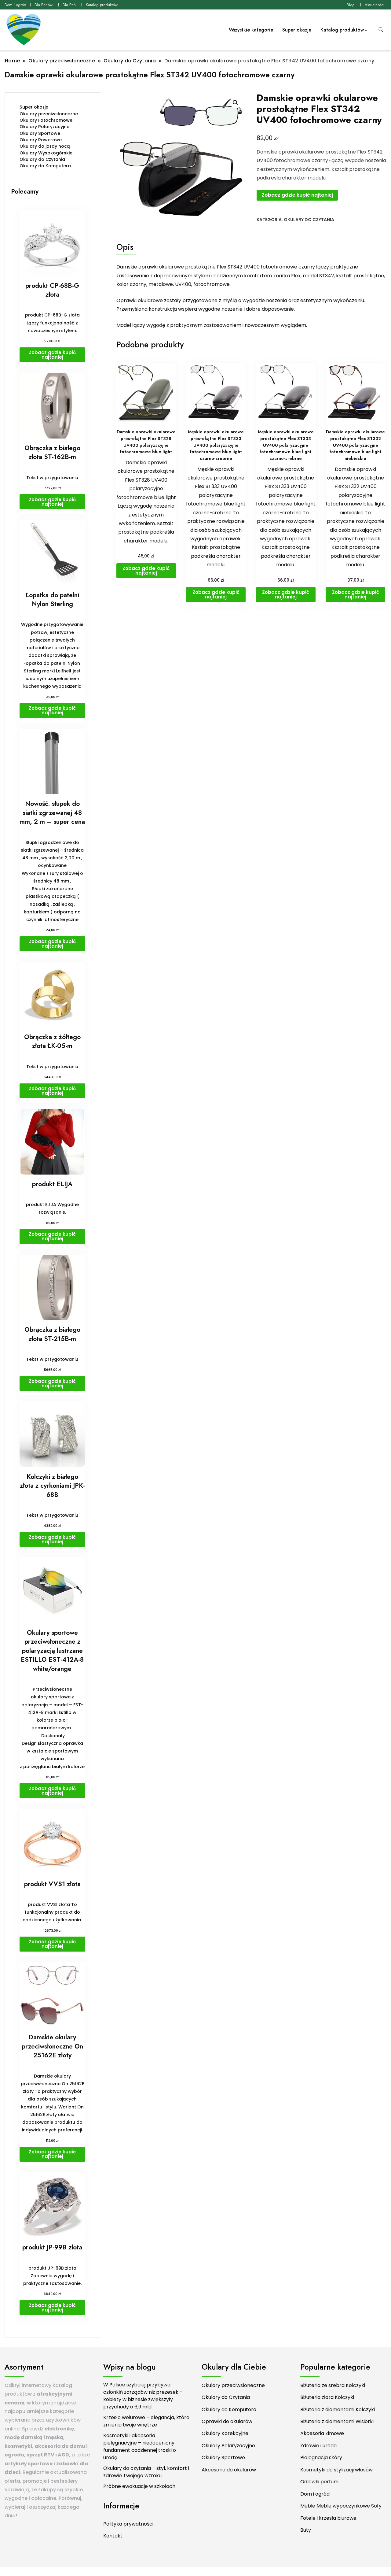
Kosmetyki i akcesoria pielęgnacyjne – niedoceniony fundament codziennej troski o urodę (140, 2446)
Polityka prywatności (128, 2524)
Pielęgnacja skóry (321, 2458)
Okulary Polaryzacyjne (44, 127)
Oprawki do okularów (227, 2421)
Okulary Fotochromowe (46, 120)
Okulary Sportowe (40, 133)
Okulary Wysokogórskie (46, 153)
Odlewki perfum (319, 2482)
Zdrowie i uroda (318, 2446)
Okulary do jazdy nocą (45, 146)
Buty (306, 2530)
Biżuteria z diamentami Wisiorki (337, 2421)
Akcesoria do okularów (229, 2470)
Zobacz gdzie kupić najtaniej (297, 195)
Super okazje (297, 30)
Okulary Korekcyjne (225, 2433)
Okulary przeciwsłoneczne (49, 114)
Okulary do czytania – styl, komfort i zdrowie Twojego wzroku (146, 2472)
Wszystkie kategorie (251, 30)
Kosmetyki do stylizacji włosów (336, 2470)
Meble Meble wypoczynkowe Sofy (341, 2506)
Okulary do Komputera (45, 166)
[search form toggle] (381, 30)
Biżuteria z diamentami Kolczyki (338, 2409)
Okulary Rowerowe (41, 140)
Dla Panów (44, 5)
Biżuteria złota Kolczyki (327, 2397)
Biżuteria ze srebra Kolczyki (333, 2385)
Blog (351, 5)
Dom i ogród (15, 5)
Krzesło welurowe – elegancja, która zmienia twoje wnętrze (146, 2421)
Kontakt (113, 2536)
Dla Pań (69, 5)
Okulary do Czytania (309, 220)
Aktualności (375, 5)
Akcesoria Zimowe (322, 2433)
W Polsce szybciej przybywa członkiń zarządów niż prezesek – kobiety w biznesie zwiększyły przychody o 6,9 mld (143, 2396)
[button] (236, 103)
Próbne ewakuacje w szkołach (139, 2486)
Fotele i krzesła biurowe (328, 2518)
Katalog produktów (102, 5)
